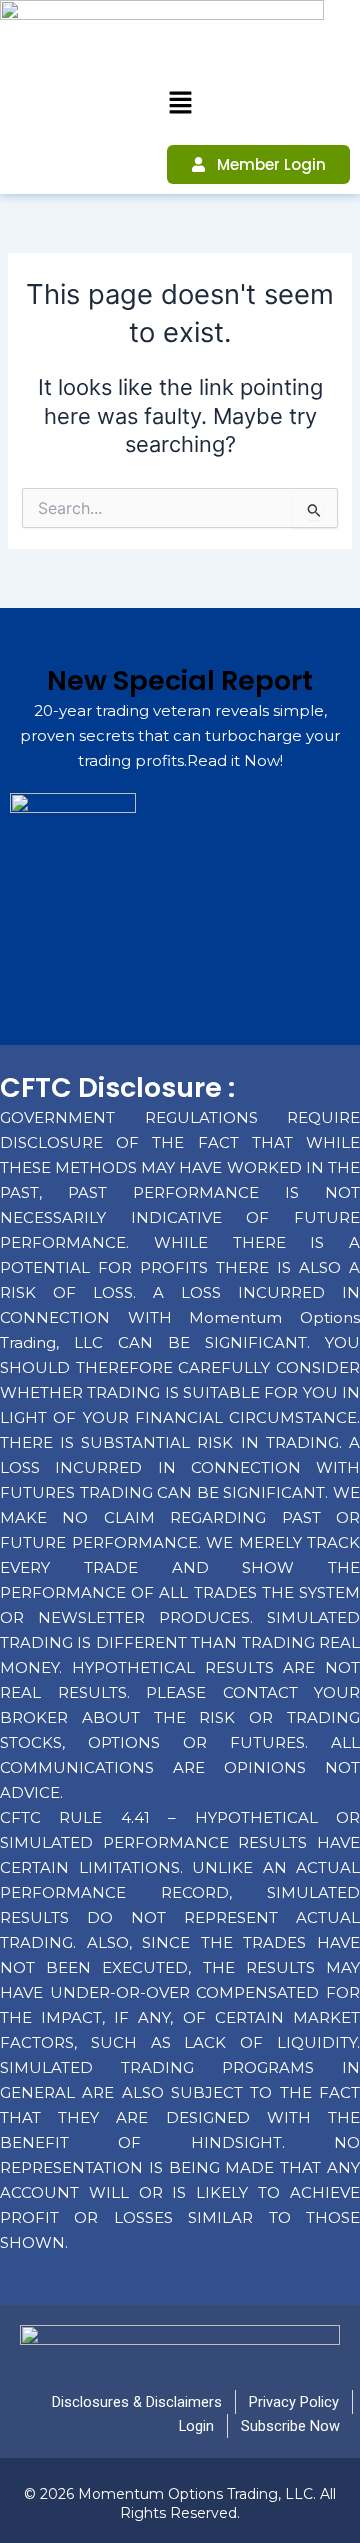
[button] (180, 103)
